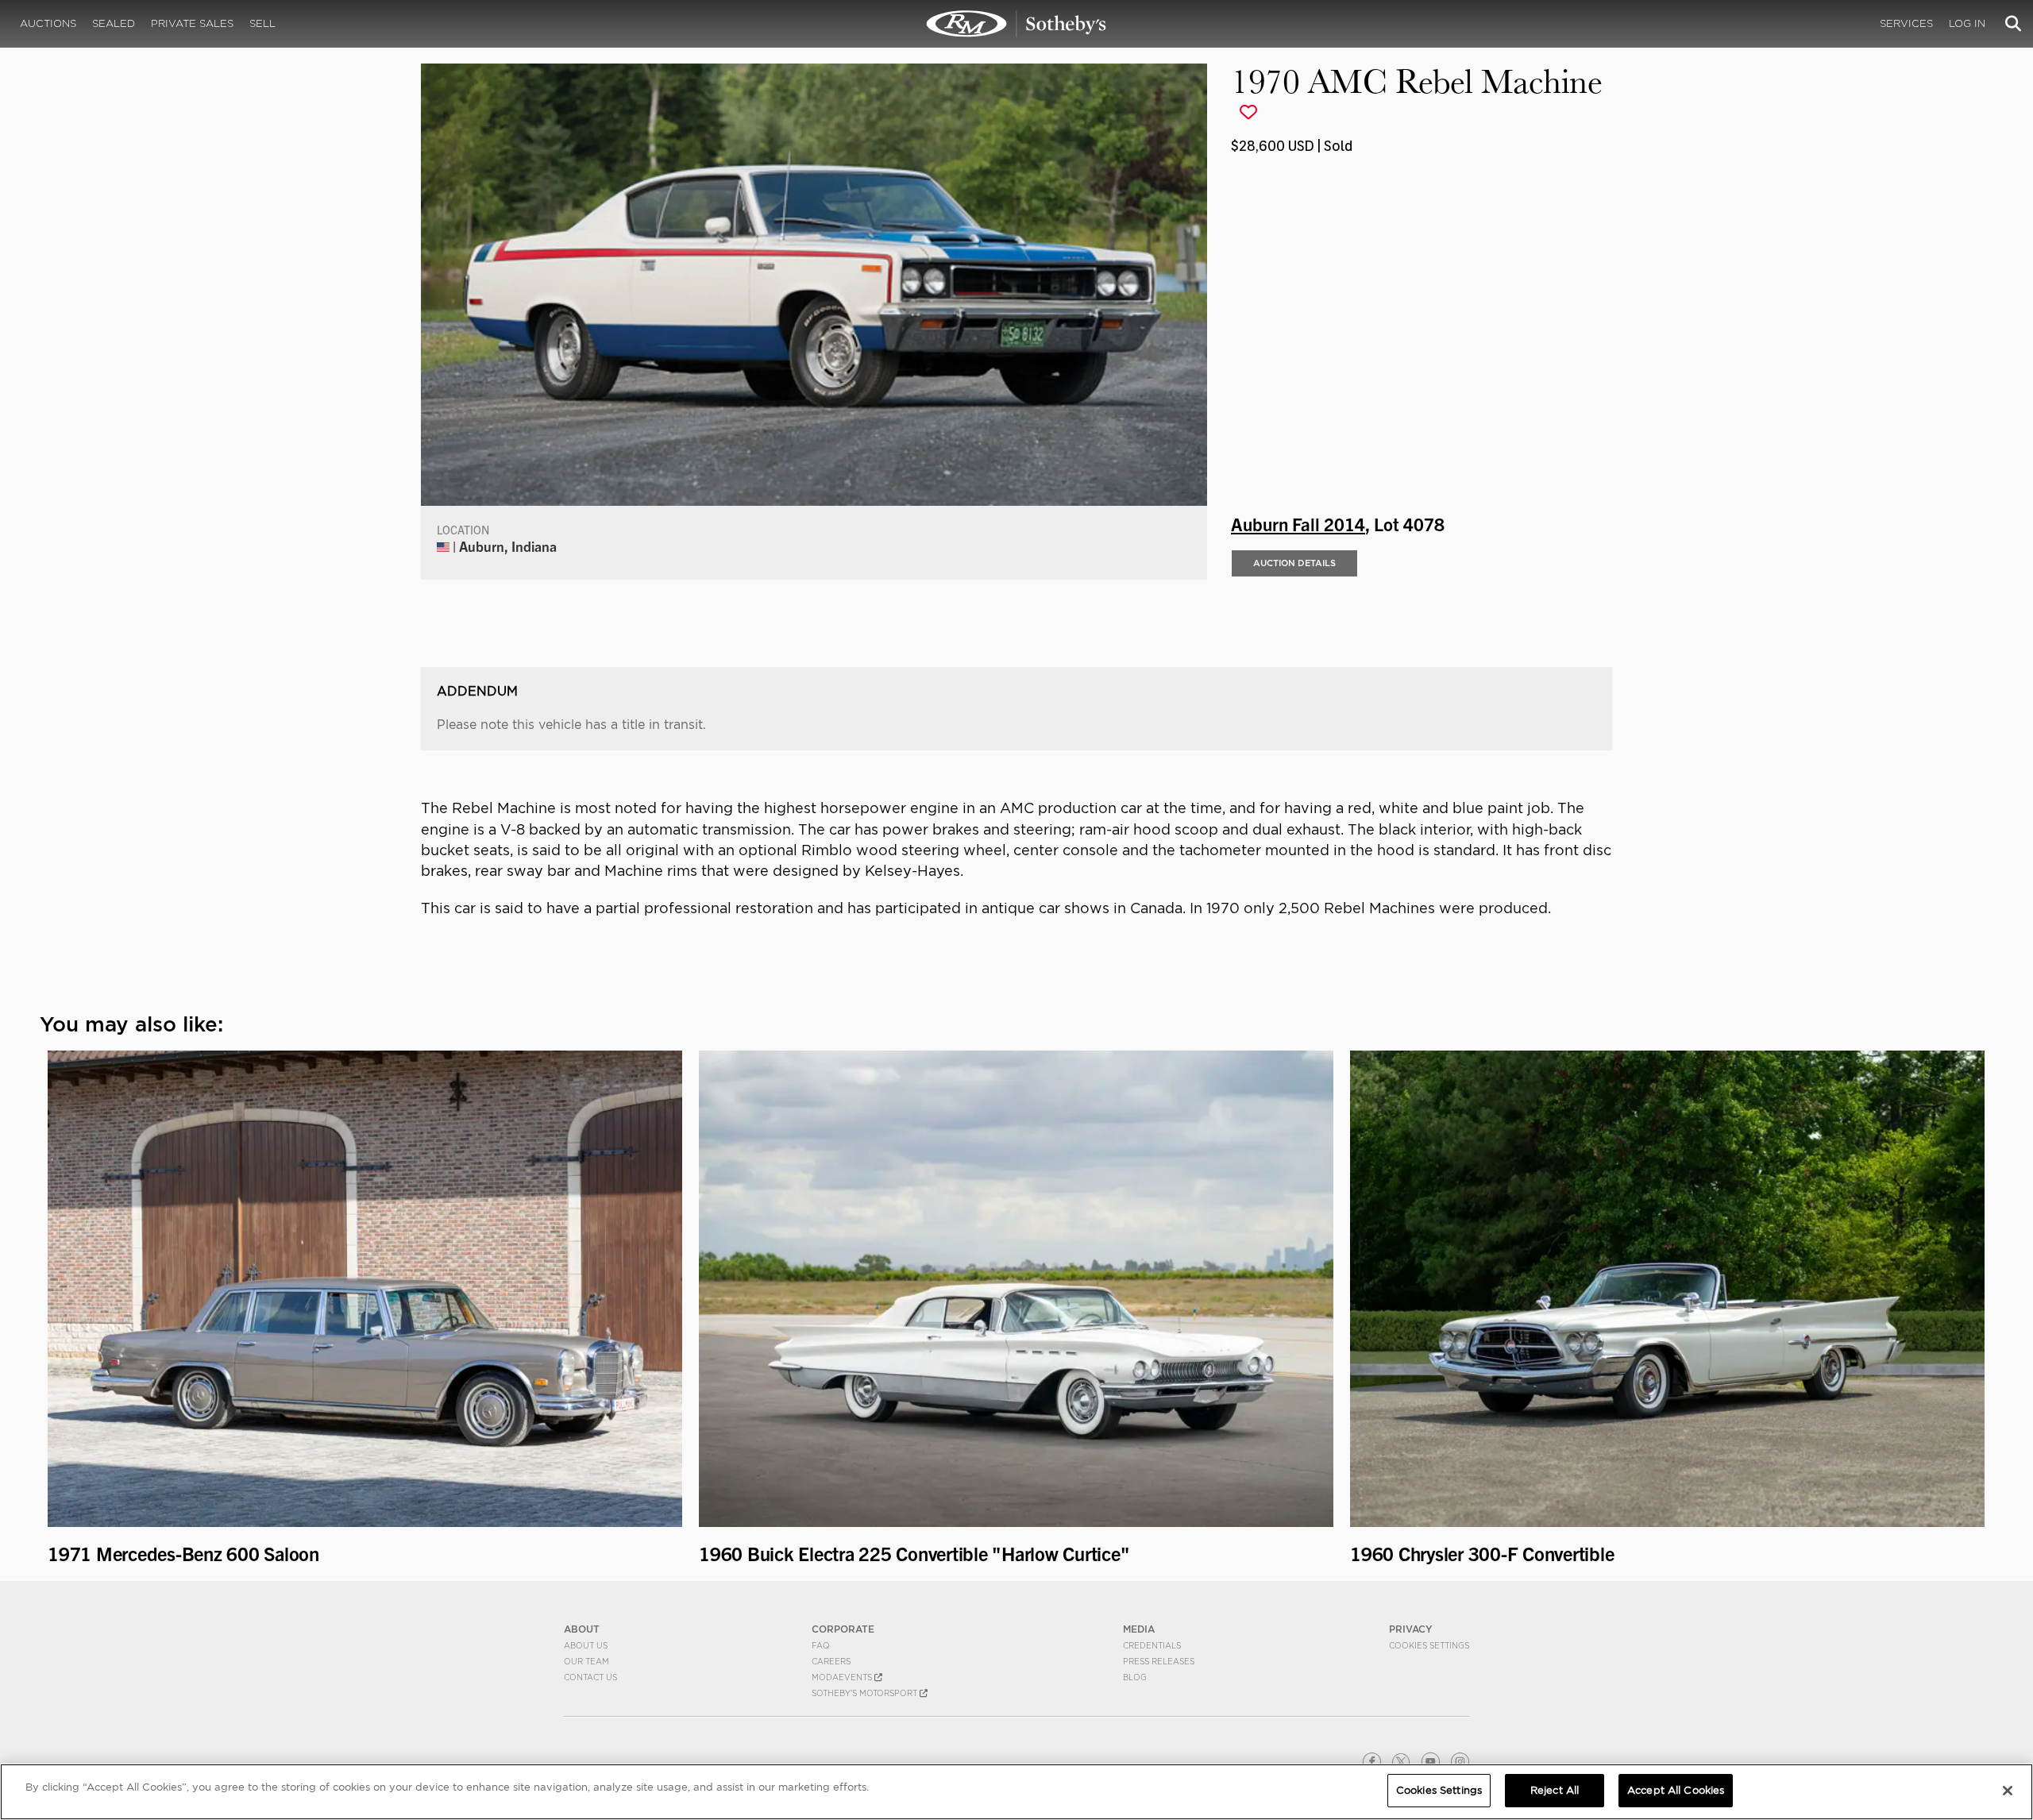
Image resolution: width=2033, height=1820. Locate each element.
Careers (831, 1661)
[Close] (2008, 1791)
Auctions (48, 23)
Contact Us (590, 1677)
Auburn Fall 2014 (1298, 523)
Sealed (114, 23)
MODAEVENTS (843, 1677)
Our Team (586, 1661)
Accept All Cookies (1676, 1790)
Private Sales (192, 23)
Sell (262, 23)
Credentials (1152, 1645)
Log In (1967, 23)
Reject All (1555, 1790)
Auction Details (1294, 563)
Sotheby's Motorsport (866, 1693)
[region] (1016, 1792)
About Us (586, 1645)
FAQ (821, 1645)
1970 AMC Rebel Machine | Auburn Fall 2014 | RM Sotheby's (1016, 24)
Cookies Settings (1429, 1645)
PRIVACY (1411, 1629)
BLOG (1135, 1677)
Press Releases (1159, 1661)
